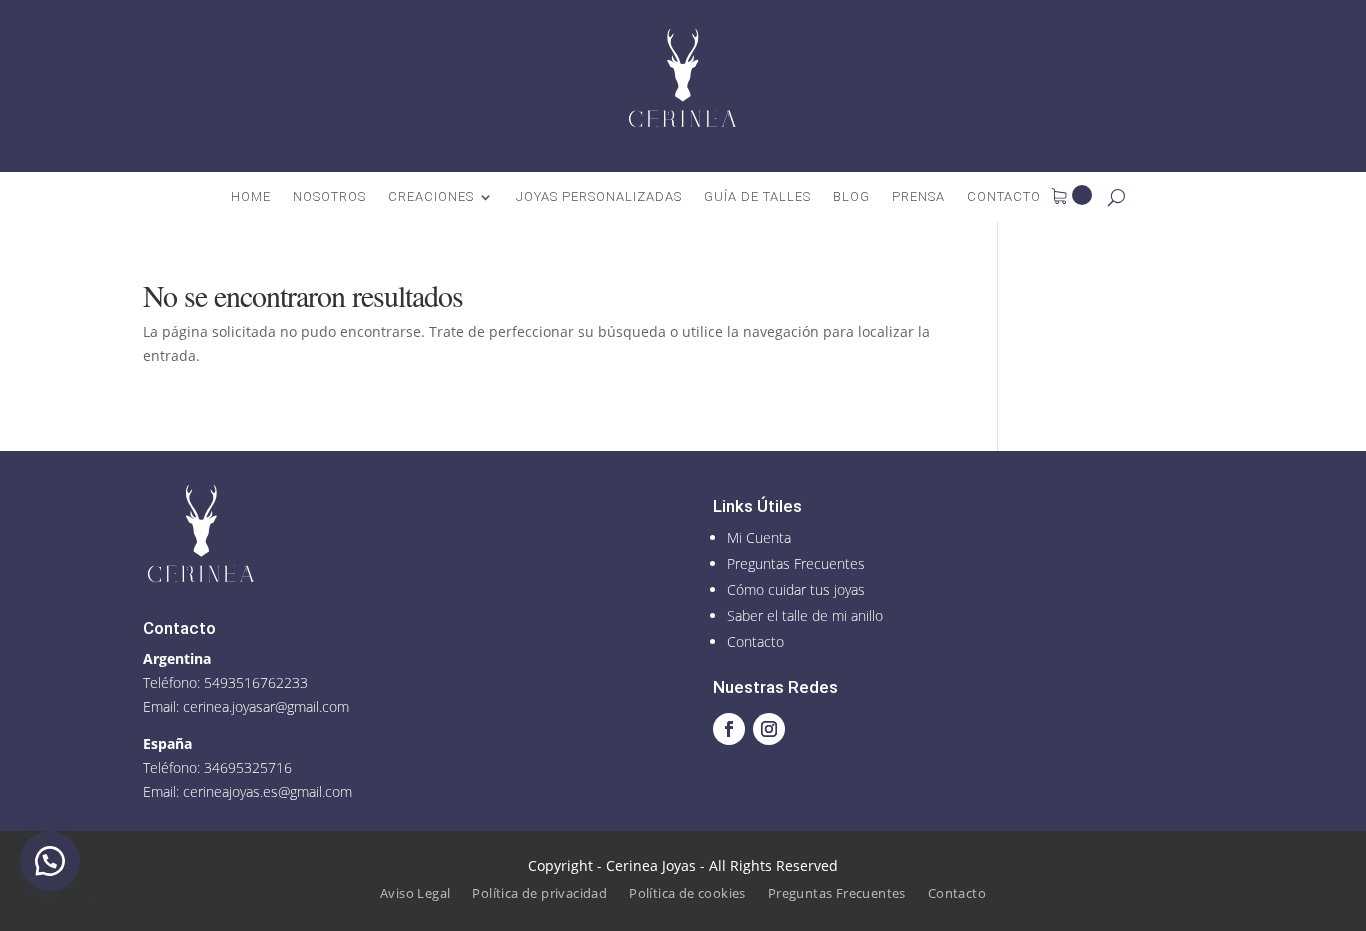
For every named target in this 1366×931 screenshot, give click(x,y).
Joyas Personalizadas (599, 197)
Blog (851, 197)
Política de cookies (687, 894)
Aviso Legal (415, 894)
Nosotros (329, 197)
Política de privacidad (539, 894)
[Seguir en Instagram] (769, 729)
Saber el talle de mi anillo (805, 615)
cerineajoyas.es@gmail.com (267, 791)
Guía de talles (757, 197)
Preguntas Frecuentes (796, 563)
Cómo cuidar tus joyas (796, 589)
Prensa (918, 197)
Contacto (1004, 197)
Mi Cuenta (759, 537)
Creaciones (431, 197)
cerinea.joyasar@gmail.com (266, 706)
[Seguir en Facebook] (729, 729)
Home (251, 197)
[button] (50, 861)
